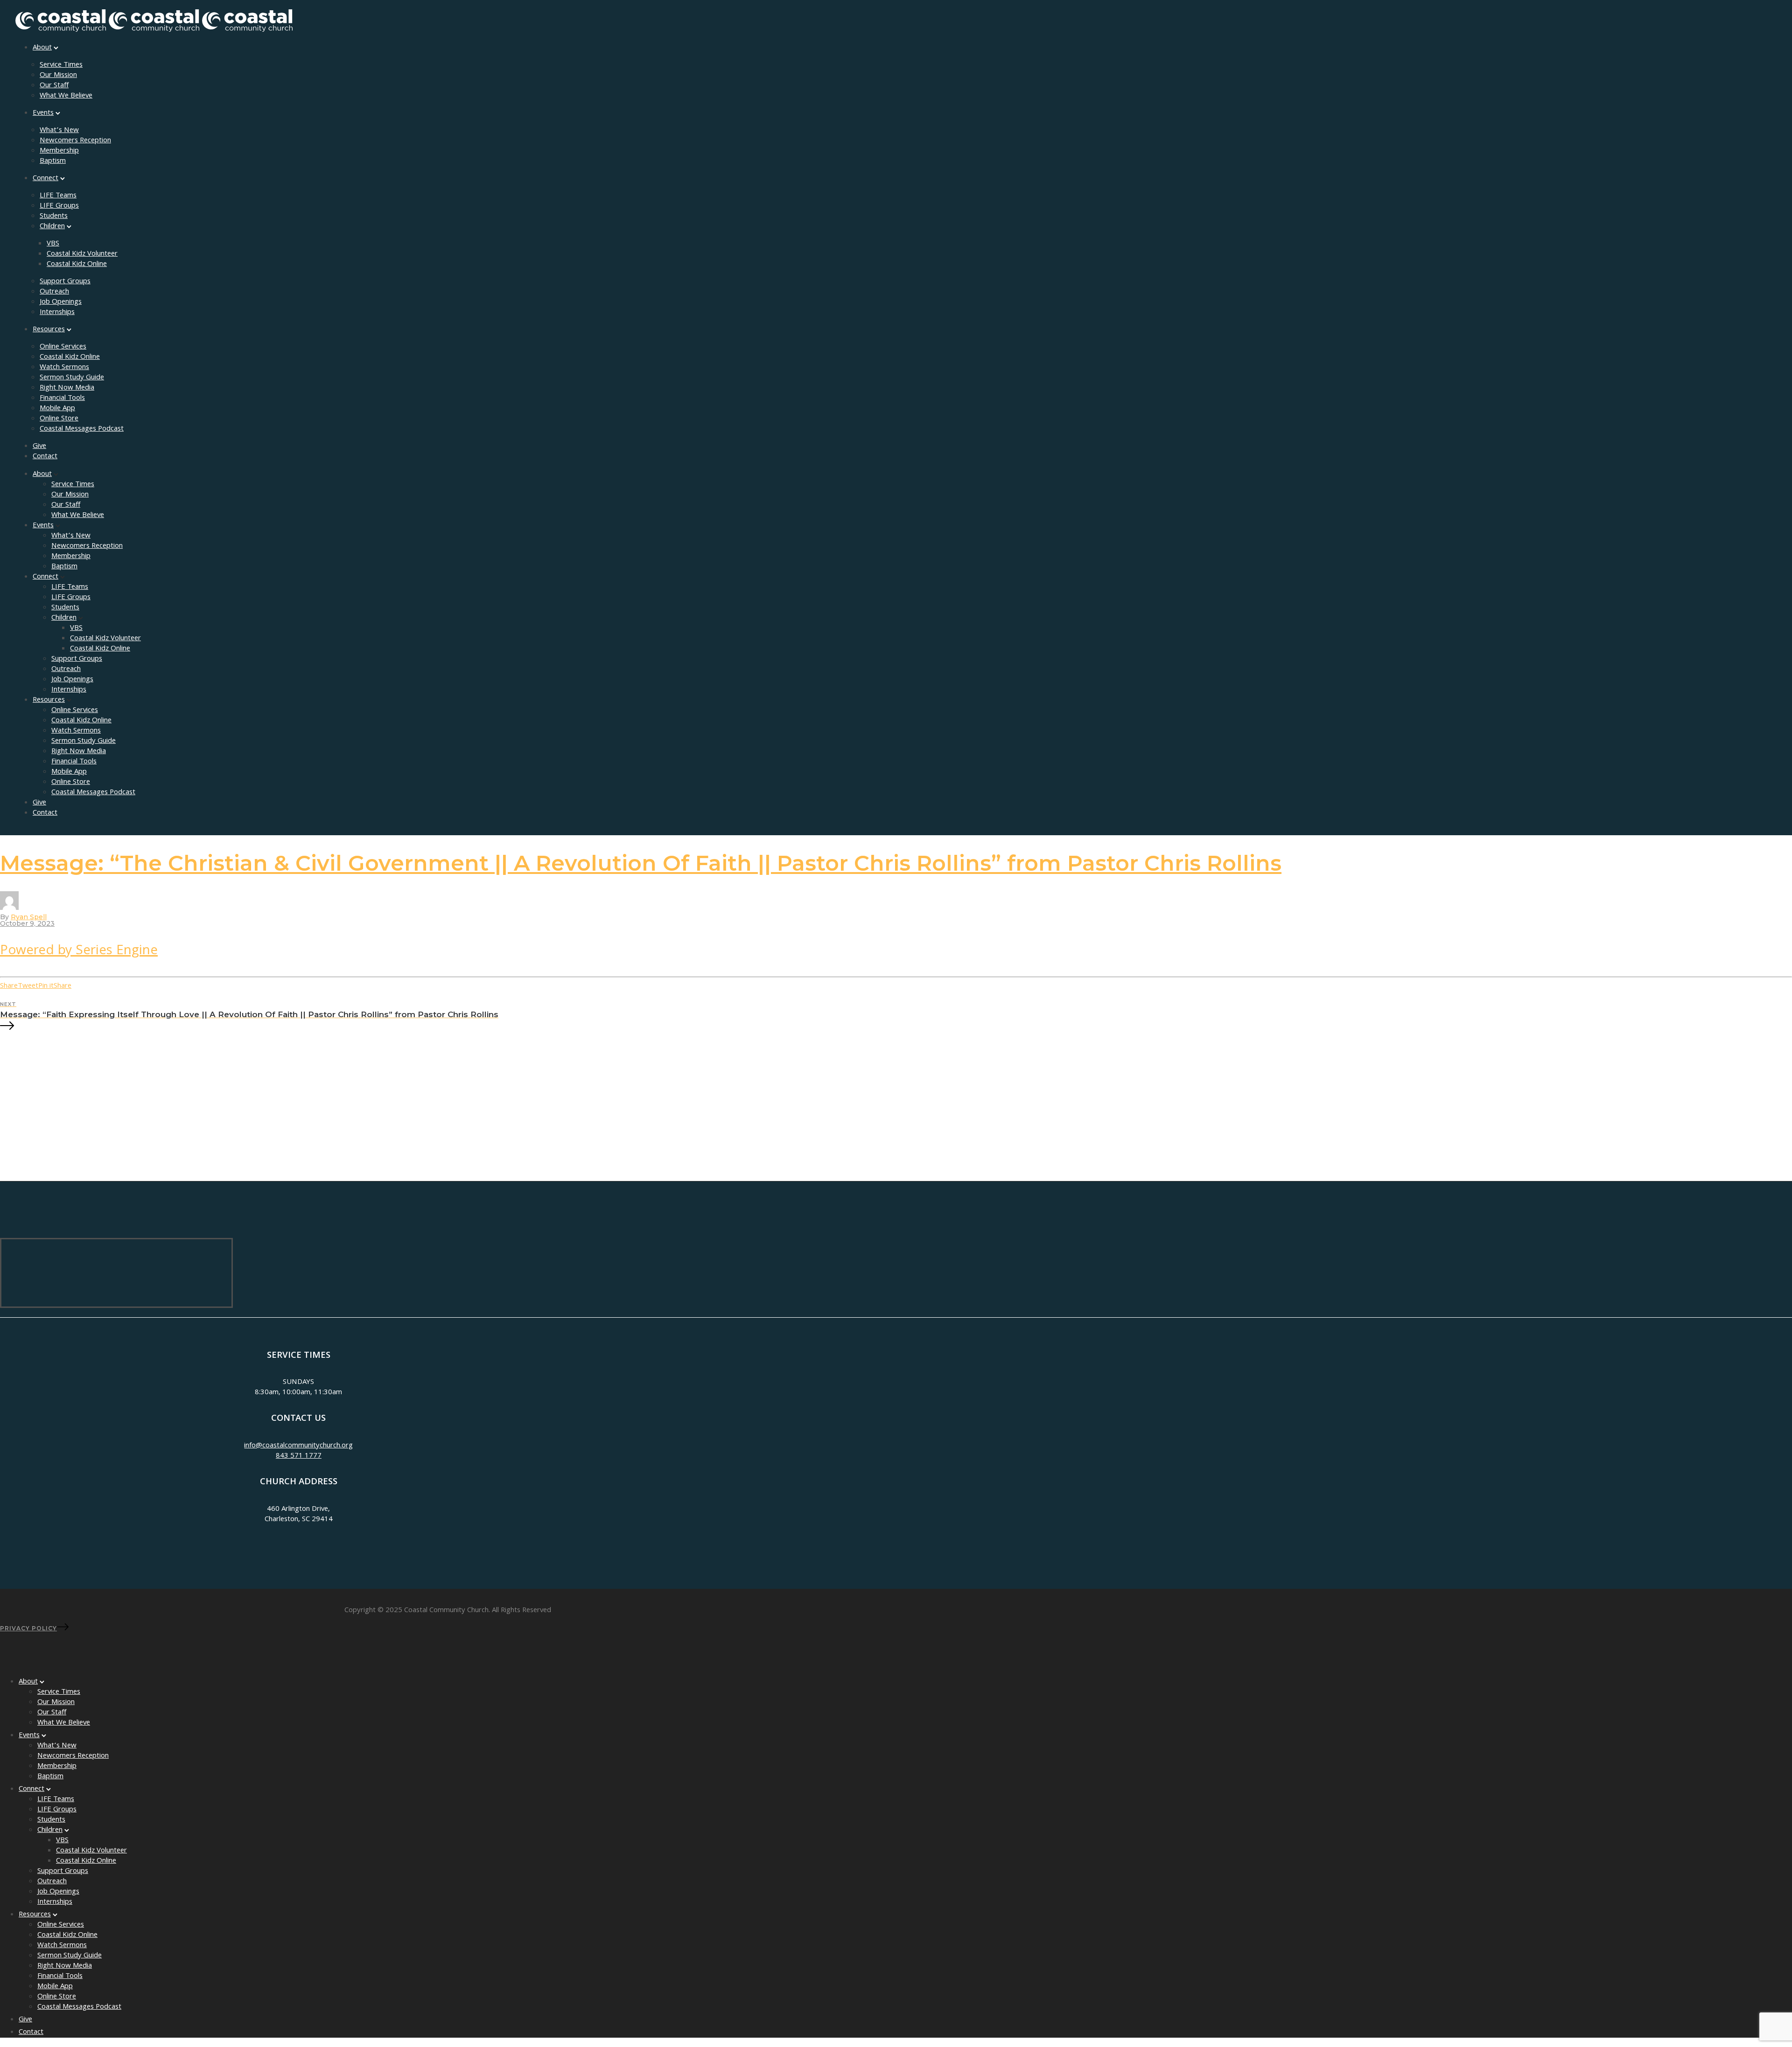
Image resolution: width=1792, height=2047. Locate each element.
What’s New (59, 131)
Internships (57, 313)
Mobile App (57, 409)
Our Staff (54, 86)
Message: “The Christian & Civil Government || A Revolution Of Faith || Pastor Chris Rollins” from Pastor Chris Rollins (641, 863)
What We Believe (66, 96)
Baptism (53, 161)
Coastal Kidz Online (77, 265)
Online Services (63, 347)
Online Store (59, 419)
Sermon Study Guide (72, 378)
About (42, 48)
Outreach (54, 292)
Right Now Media (67, 388)
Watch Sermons (64, 368)
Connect (45, 179)
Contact (45, 457)
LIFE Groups (59, 206)
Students (54, 217)
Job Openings (61, 302)
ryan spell (29, 917)
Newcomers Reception (75, 141)
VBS (53, 244)
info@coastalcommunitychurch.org (298, 1446)
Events (43, 113)
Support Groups (65, 282)
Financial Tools (62, 398)
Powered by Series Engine (79, 951)
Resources (49, 330)
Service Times (61, 65)
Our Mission (58, 76)
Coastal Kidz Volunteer (82, 254)
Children (52, 227)
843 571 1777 (299, 1456)
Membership (59, 151)
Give (39, 447)
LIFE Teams (58, 196)
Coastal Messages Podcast (82, 429)
